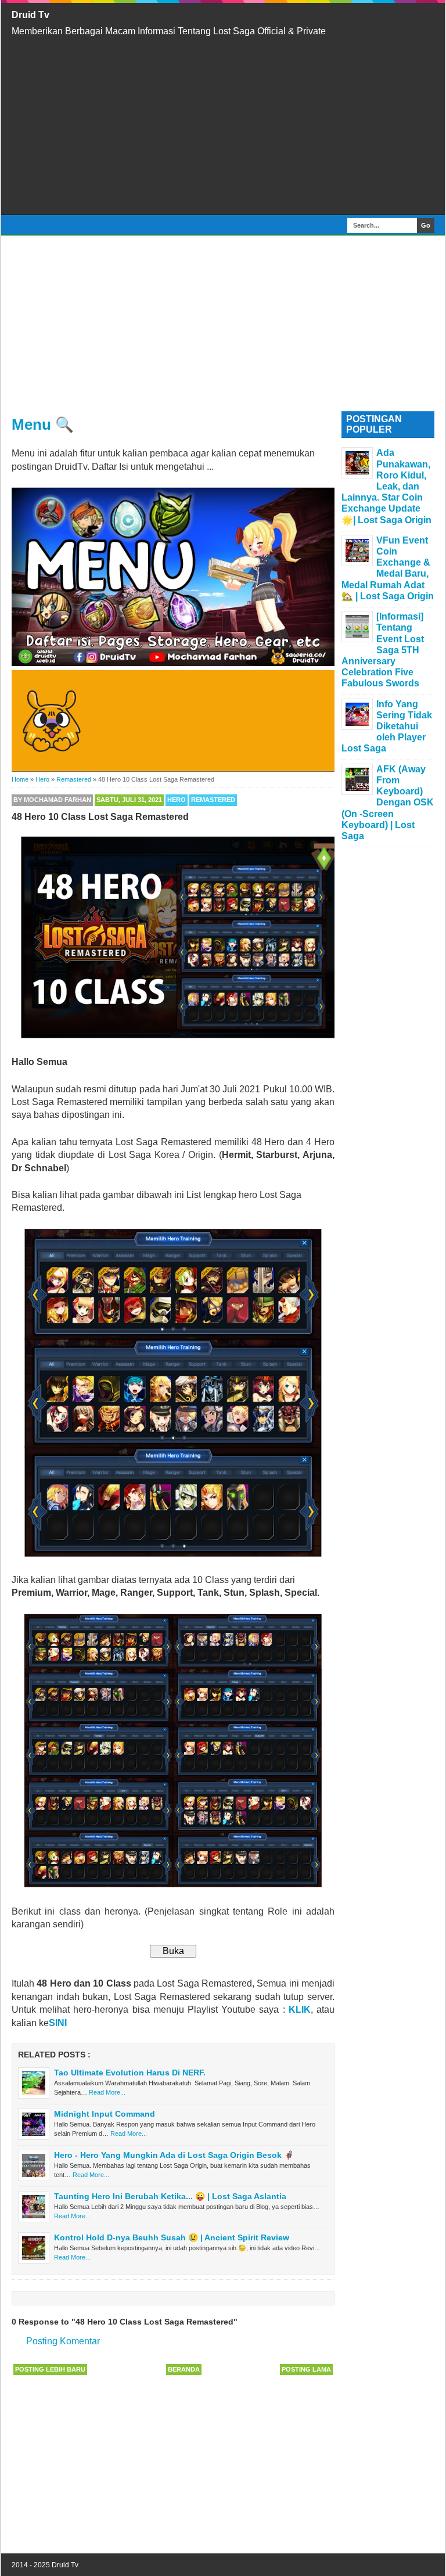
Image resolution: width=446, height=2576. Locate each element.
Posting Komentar (63, 2341)
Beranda (184, 2369)
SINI (58, 2023)
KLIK (300, 2010)
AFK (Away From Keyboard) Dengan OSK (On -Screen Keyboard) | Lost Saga (388, 803)
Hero (177, 800)
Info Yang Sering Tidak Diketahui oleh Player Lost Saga (387, 726)
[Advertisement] (223, 126)
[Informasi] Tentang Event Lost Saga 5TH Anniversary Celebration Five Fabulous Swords (383, 650)
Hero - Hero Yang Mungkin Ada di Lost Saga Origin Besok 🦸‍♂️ (174, 2155)
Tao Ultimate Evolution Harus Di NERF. (130, 2073)
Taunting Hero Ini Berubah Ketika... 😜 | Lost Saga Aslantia (170, 2196)
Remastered (213, 800)
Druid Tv (30, 15)
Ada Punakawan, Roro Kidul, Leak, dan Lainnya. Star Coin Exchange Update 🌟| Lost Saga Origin (386, 486)
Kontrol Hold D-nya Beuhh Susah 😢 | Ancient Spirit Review (172, 2237)
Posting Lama (306, 2369)
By (52, 800)
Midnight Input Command (105, 2114)
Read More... (107, 2092)
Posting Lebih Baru (50, 2369)
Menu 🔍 (43, 424)
